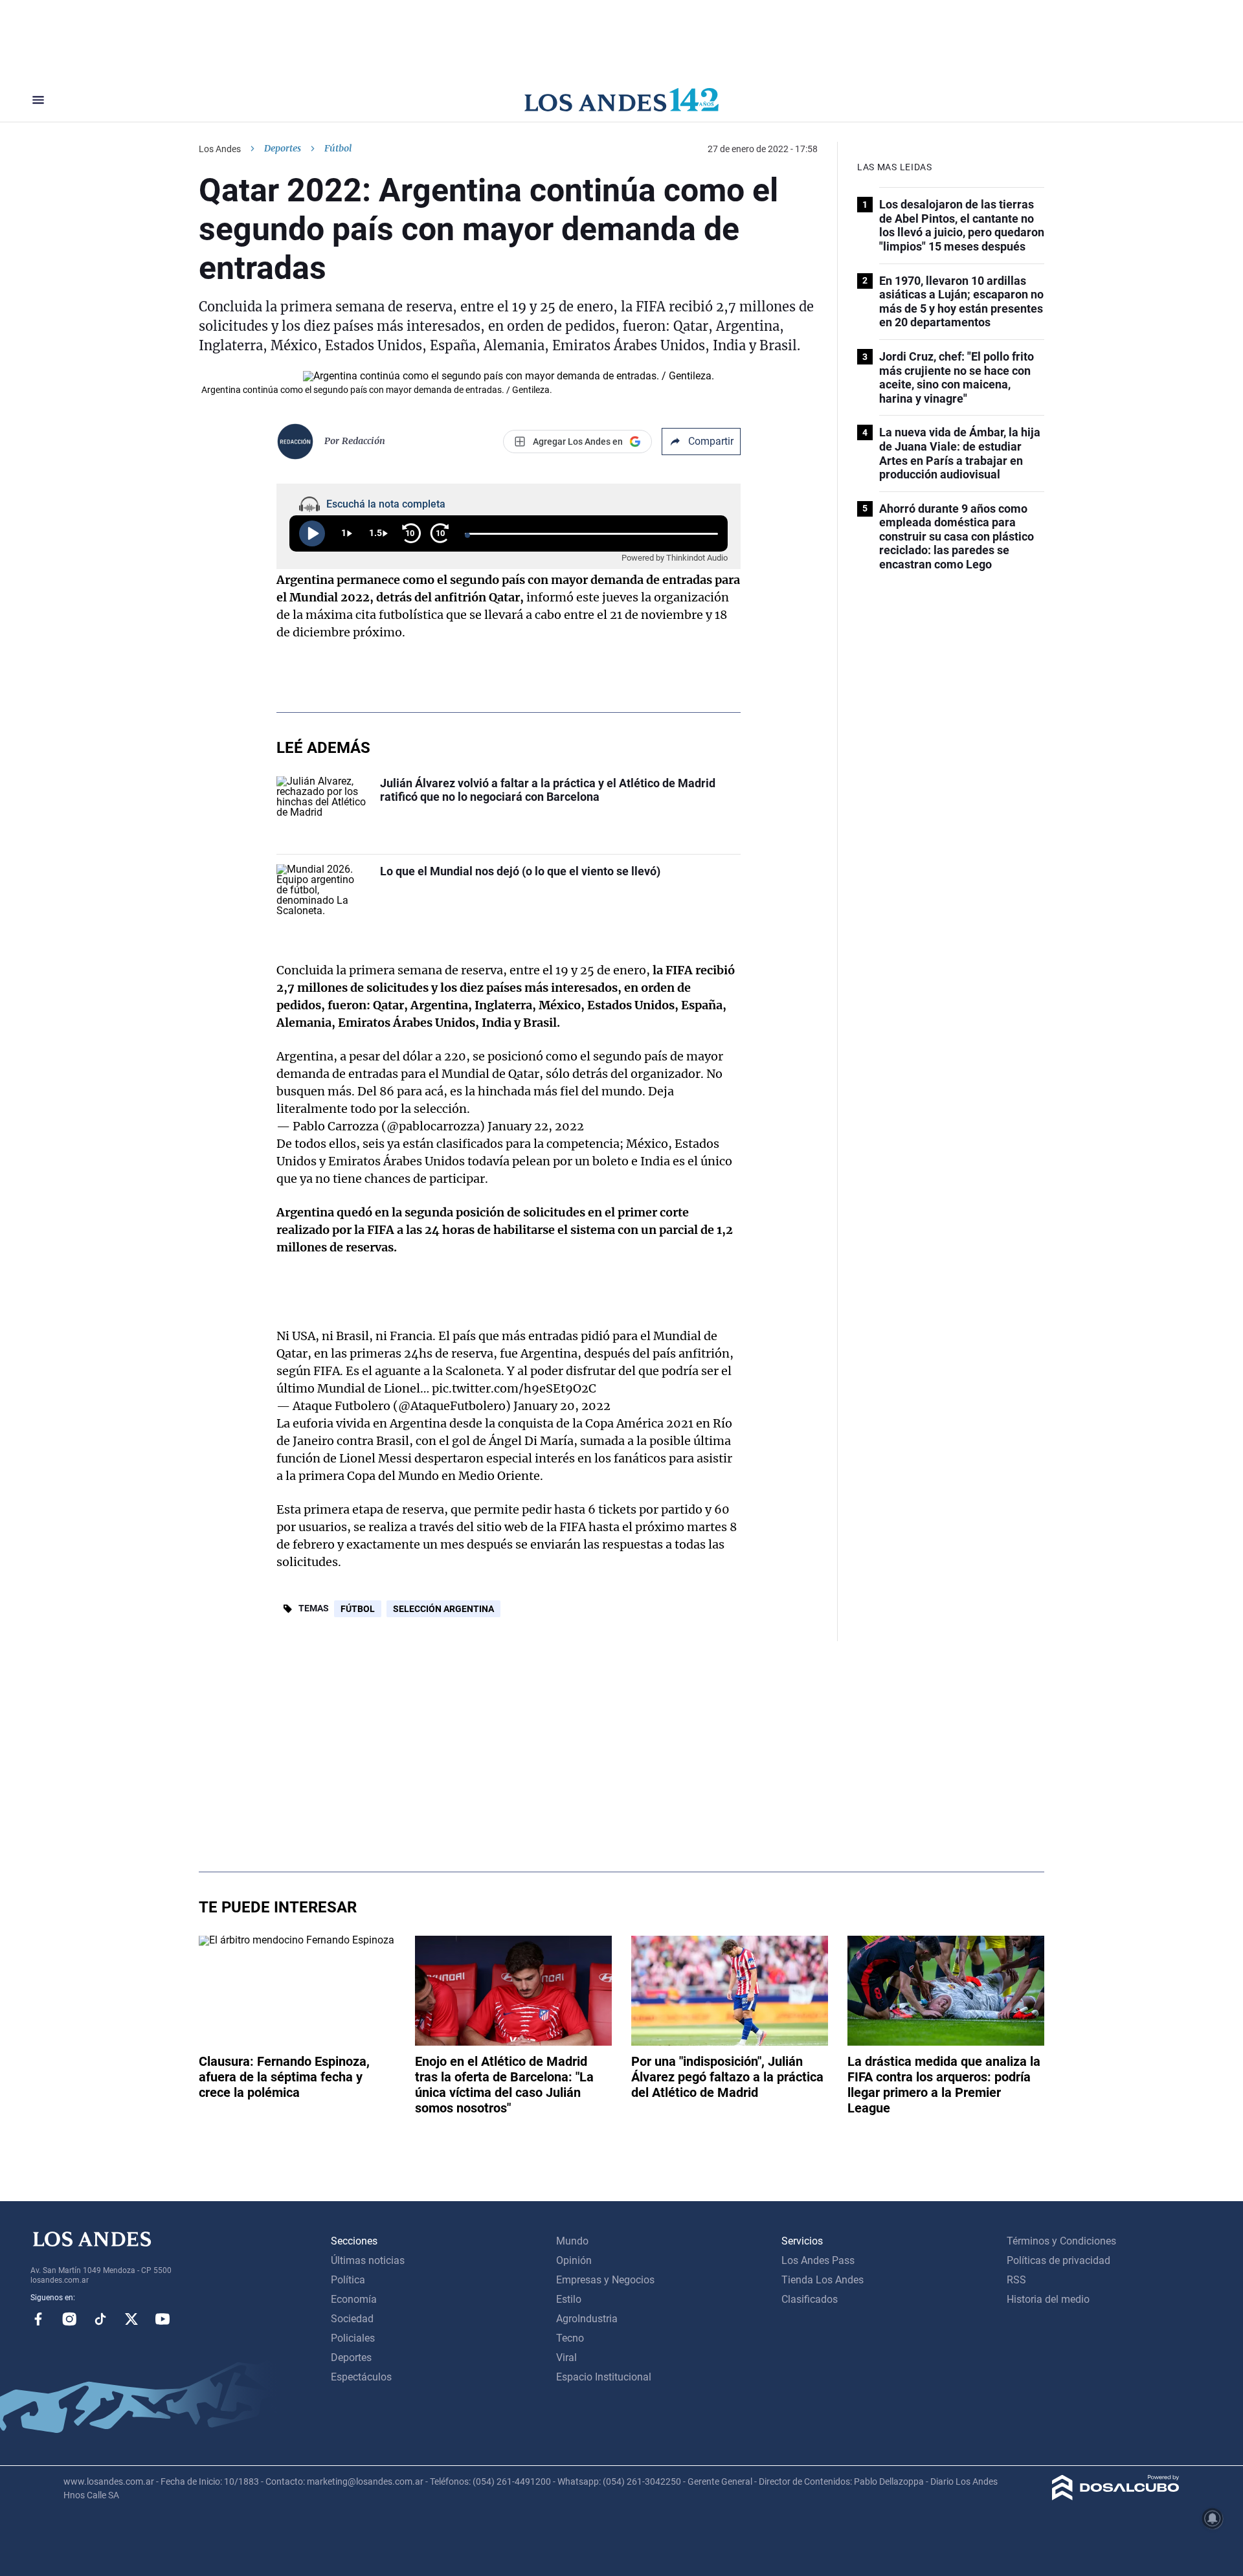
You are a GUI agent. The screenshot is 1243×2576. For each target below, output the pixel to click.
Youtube (162, 2319)
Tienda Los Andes (823, 2280)
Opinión (574, 2260)
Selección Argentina (443, 1609)
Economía (354, 2299)
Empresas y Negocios (605, 2280)
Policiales (353, 2338)
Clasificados (810, 2299)
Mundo (572, 2241)
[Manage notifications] (1213, 2518)
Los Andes (220, 149)
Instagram (69, 2319)
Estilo (569, 2299)
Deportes (283, 148)
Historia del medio (1048, 2299)
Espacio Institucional (604, 2377)
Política (348, 2280)
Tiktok (100, 2319)
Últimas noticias (368, 2260)
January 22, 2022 (536, 1126)
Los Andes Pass (818, 2260)
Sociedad (352, 2319)
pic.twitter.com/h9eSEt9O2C (514, 1388)
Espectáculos (361, 2377)
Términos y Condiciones (1061, 2241)
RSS (1016, 2280)
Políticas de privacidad (1058, 2260)
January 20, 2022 (562, 1406)
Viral (566, 2358)
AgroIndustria (587, 2319)
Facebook (38, 2319)
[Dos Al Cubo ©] (1116, 2497)
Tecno (570, 2338)
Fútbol (358, 1609)
